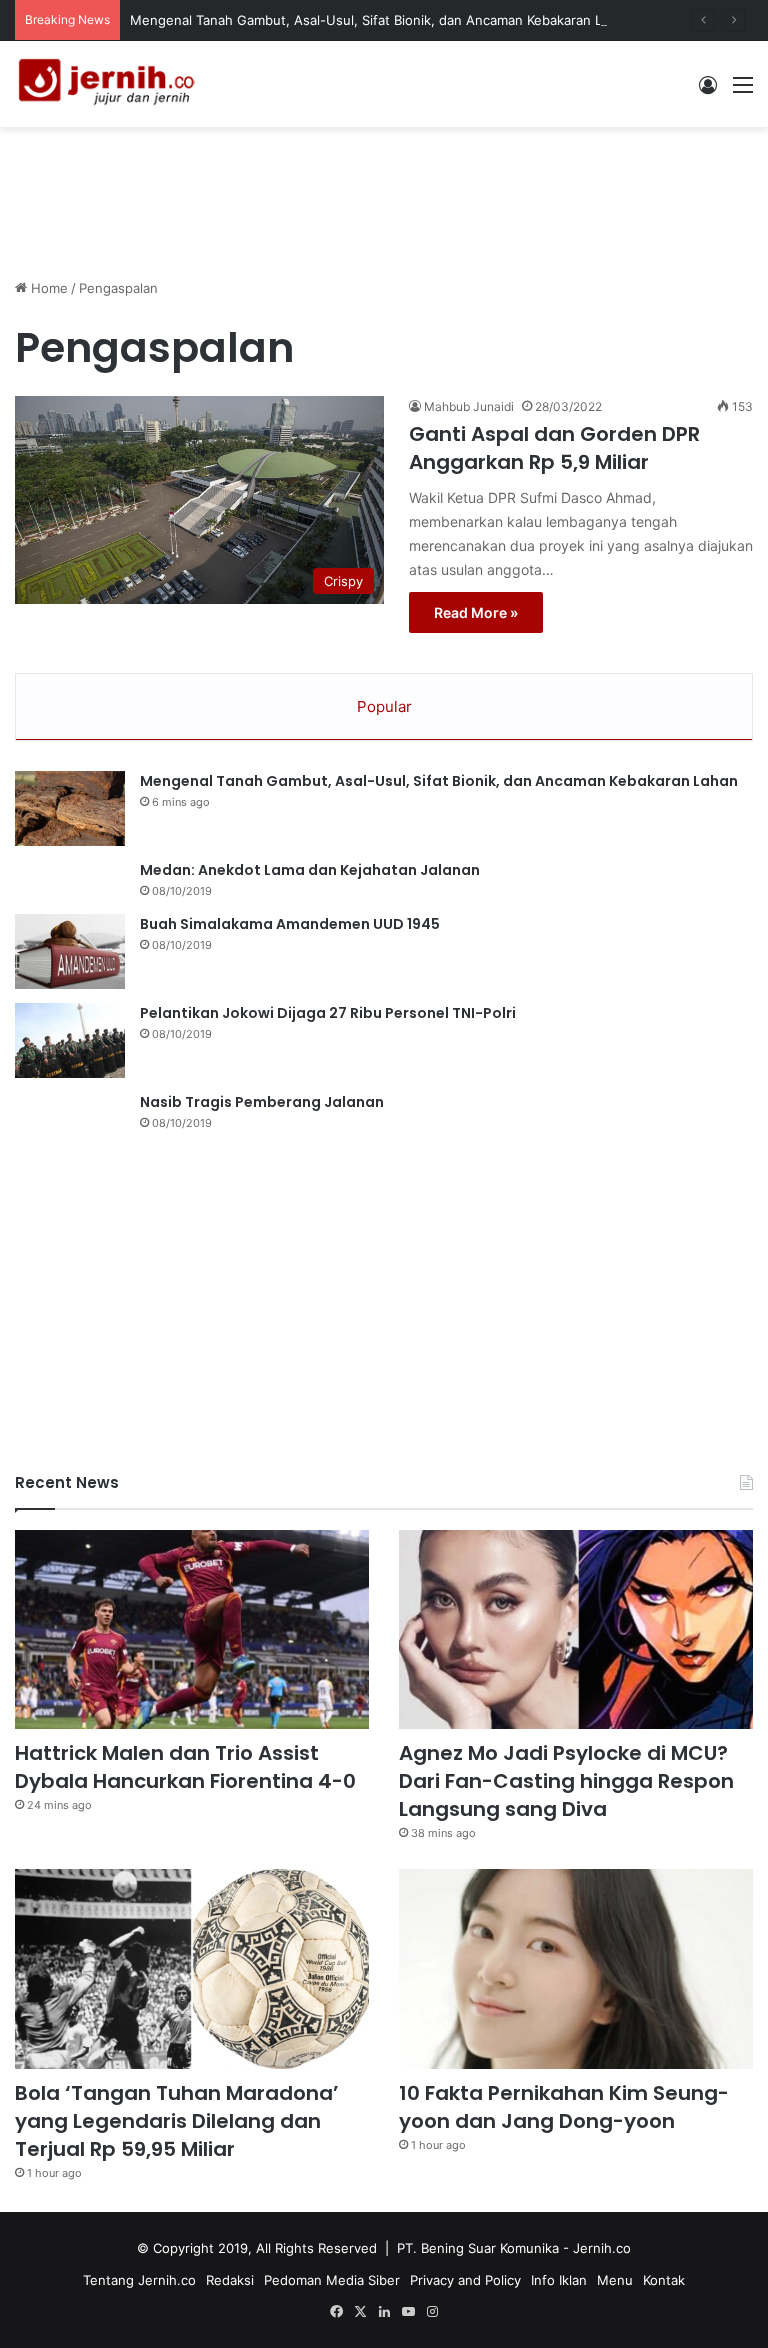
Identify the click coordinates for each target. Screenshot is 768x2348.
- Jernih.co (597, 2248)
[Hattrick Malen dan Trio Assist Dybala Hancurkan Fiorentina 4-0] (192, 1630)
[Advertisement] (384, 192)
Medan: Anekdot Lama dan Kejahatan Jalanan (310, 870)
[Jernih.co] (110, 84)
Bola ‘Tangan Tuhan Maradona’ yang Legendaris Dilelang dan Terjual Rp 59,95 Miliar (177, 2121)
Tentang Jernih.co (139, 2280)
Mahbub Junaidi (469, 406)
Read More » (476, 612)
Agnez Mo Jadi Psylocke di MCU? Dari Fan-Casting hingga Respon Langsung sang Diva (566, 1781)
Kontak (664, 2280)
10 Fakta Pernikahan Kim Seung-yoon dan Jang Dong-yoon (564, 2107)
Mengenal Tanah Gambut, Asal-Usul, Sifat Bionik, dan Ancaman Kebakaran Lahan (381, 20)
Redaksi (230, 2280)
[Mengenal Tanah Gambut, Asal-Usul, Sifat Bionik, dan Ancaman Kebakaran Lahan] (70, 808)
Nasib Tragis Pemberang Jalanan (262, 1102)
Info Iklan (559, 2280)
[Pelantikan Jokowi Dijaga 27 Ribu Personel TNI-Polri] (70, 1040)
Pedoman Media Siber (332, 2280)
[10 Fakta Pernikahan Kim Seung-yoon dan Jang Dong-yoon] (576, 1969)
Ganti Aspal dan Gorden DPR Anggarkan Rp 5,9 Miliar (554, 448)
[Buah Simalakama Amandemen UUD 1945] (70, 951)
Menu (615, 2280)
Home (47, 288)
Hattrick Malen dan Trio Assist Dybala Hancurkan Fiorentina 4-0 (185, 1767)
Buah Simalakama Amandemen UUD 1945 (290, 924)
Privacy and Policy (465, 2280)
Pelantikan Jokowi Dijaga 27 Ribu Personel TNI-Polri (328, 1013)
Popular (384, 706)
